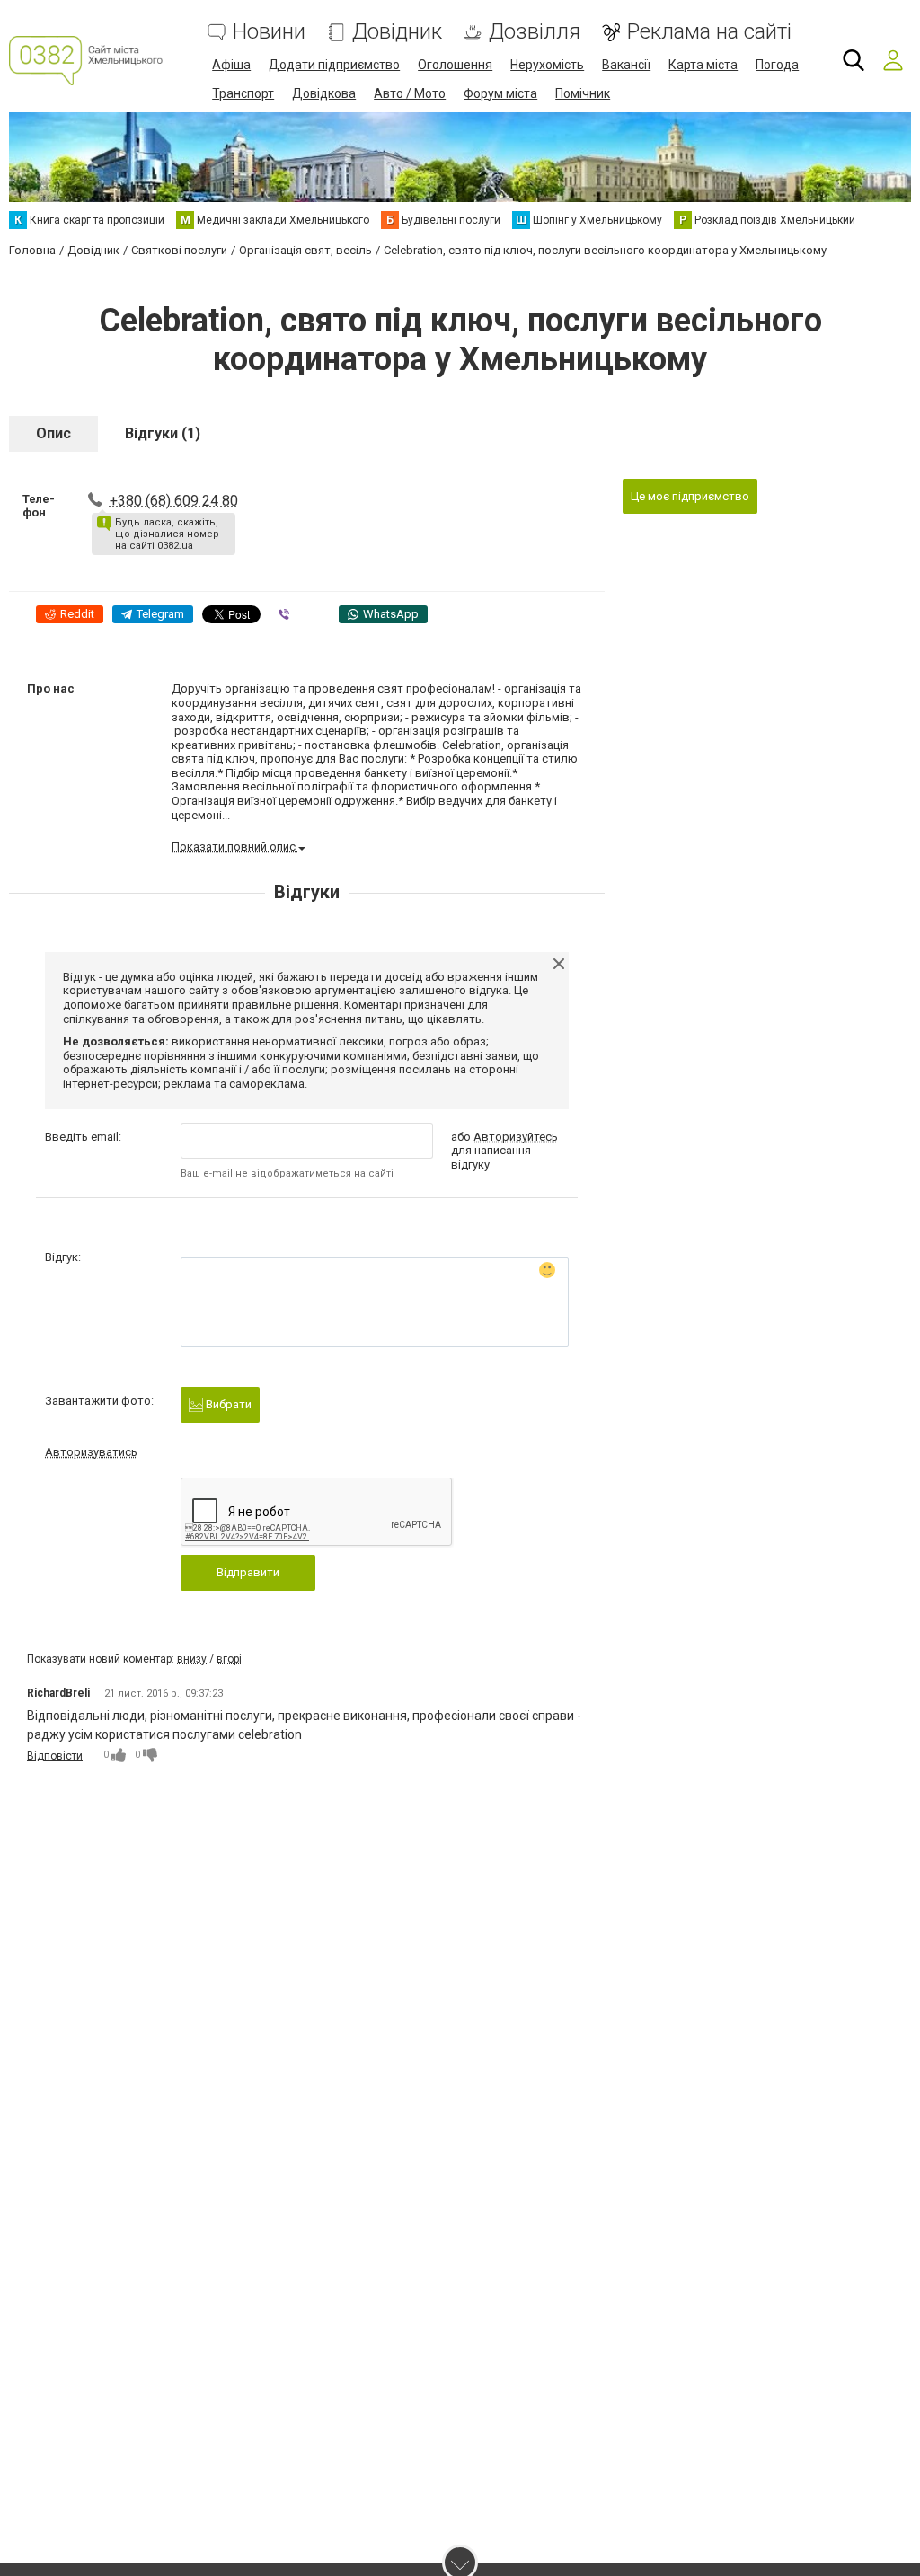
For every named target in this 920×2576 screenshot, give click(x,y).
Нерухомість (547, 65)
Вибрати (227, 1404)
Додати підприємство (334, 65)
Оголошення (455, 65)
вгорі (229, 1659)
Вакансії (626, 65)
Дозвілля (535, 32)
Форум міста (500, 93)
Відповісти (55, 1756)
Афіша (231, 65)
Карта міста (703, 65)
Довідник (397, 32)
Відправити (248, 1572)
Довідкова (324, 93)
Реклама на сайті (709, 32)
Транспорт (243, 93)
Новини (269, 32)
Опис (53, 433)
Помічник (583, 93)
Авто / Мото (410, 93)
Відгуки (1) (163, 433)
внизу (192, 1659)
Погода (777, 65)
